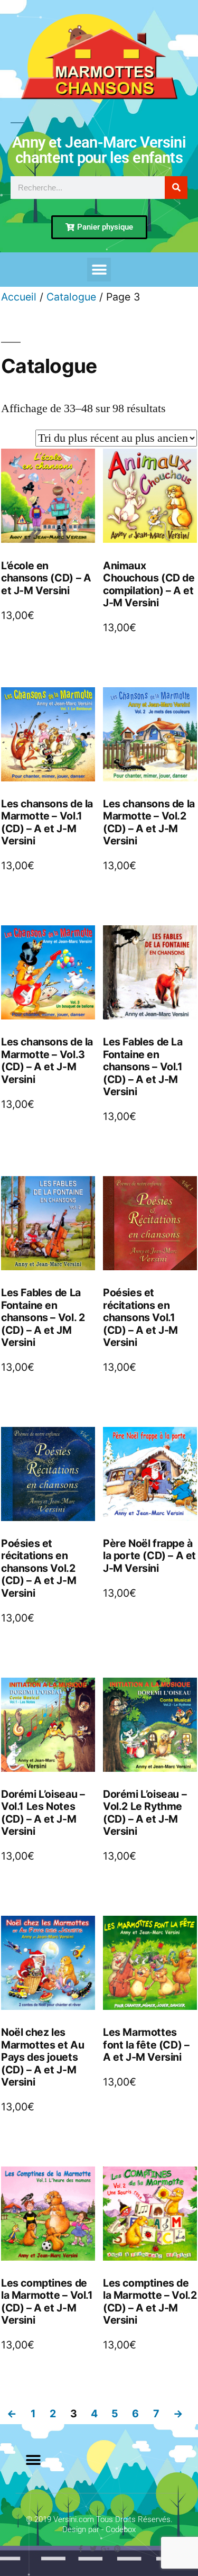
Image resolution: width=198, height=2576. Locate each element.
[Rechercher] (176, 188)
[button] (99, 270)
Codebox (121, 2529)
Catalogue (71, 297)
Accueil (19, 297)
